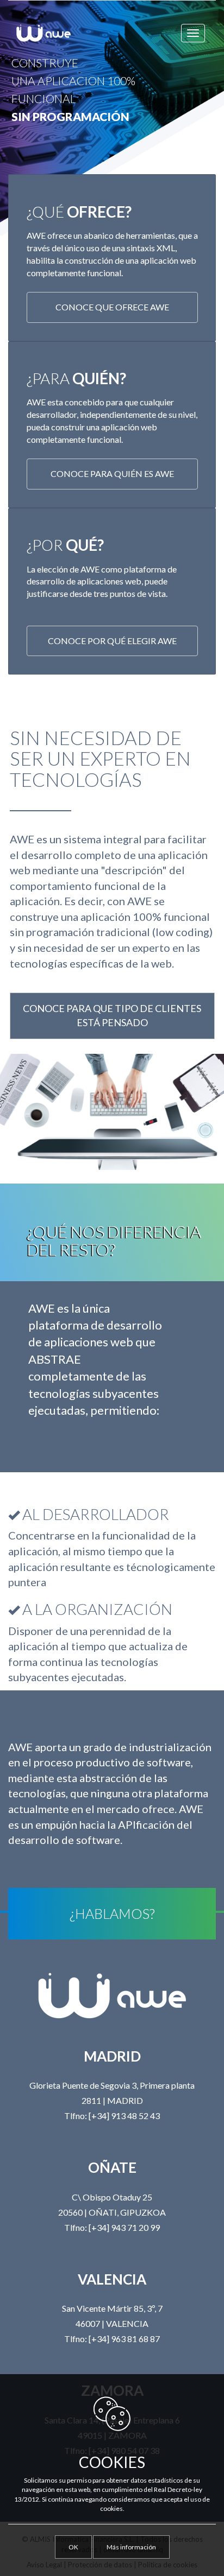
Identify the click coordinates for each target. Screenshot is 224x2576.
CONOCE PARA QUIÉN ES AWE (112, 473)
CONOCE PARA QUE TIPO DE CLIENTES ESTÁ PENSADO (112, 1015)
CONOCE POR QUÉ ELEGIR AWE (112, 641)
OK (73, 2547)
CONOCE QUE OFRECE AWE (112, 307)
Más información (131, 2547)
